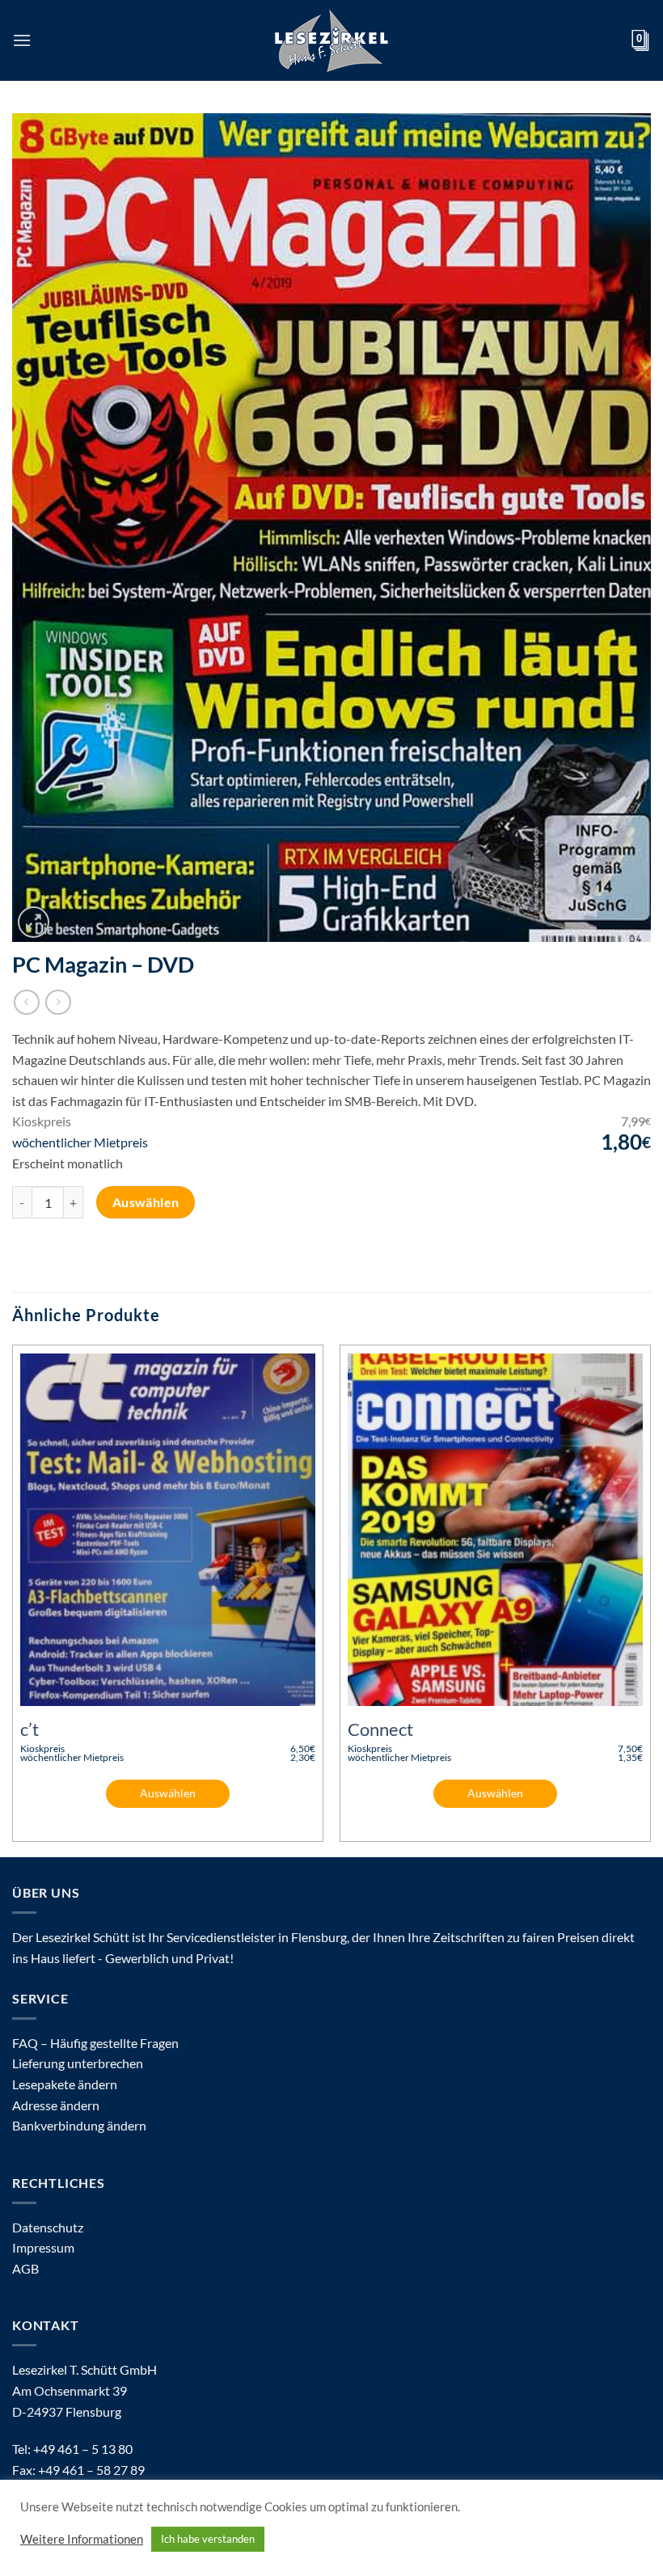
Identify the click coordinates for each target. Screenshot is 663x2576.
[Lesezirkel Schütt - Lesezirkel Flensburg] (331, 40)
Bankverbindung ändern (79, 2125)
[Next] (650, 1599)
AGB (25, 2268)
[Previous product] (58, 1002)
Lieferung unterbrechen (78, 2063)
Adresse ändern (56, 2105)
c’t (30, 1729)
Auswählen (146, 1202)
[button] (22, 40)
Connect (380, 1729)
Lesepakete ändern (65, 2084)
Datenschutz (48, 2227)
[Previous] (13, 1599)
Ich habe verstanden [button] (208, 2539)
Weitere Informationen (82, 2539)
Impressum (43, 2247)
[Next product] (26, 1002)
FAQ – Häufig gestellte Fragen (95, 2043)
